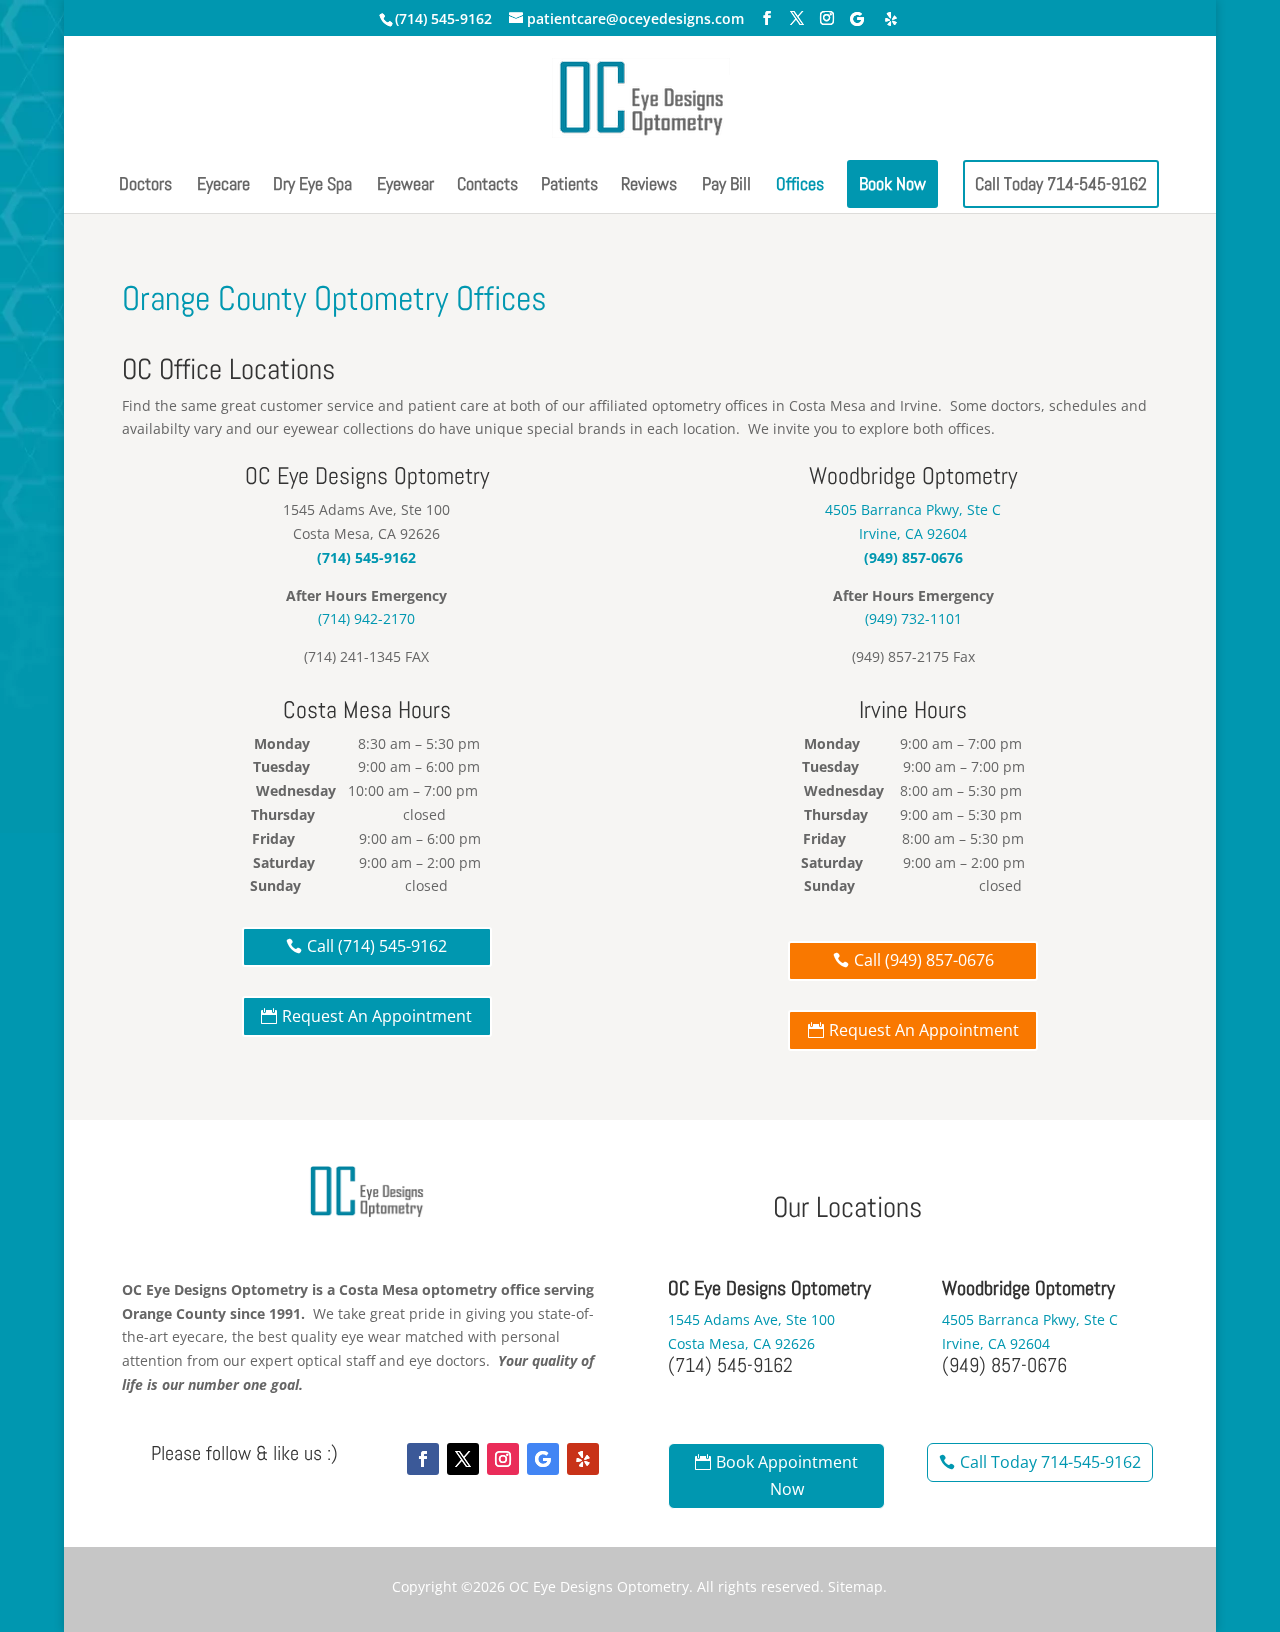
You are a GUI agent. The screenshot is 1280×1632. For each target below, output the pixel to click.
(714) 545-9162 (443, 18)
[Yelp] (891, 19)
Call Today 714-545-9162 (1061, 183)
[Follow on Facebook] (423, 1459)
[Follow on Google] (543, 1459)
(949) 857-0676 (913, 557)
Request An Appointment (377, 1016)
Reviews (649, 186)
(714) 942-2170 (366, 618)
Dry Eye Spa (312, 186)
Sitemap (855, 1586)
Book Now (892, 183)
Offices (800, 186)
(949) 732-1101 (913, 618)
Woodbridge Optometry (913, 475)
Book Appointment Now (787, 1475)
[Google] (857, 19)
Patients (569, 186)
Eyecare (223, 186)
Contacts (487, 186)
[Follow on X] (463, 1459)
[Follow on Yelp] (583, 1459)
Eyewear (405, 186)
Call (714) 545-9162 (377, 946)
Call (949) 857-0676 (924, 960)
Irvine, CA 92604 (913, 533)
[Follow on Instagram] (503, 1459)
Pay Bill (726, 186)
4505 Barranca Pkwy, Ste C (913, 509)
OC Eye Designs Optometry (599, 1586)
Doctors (145, 186)
